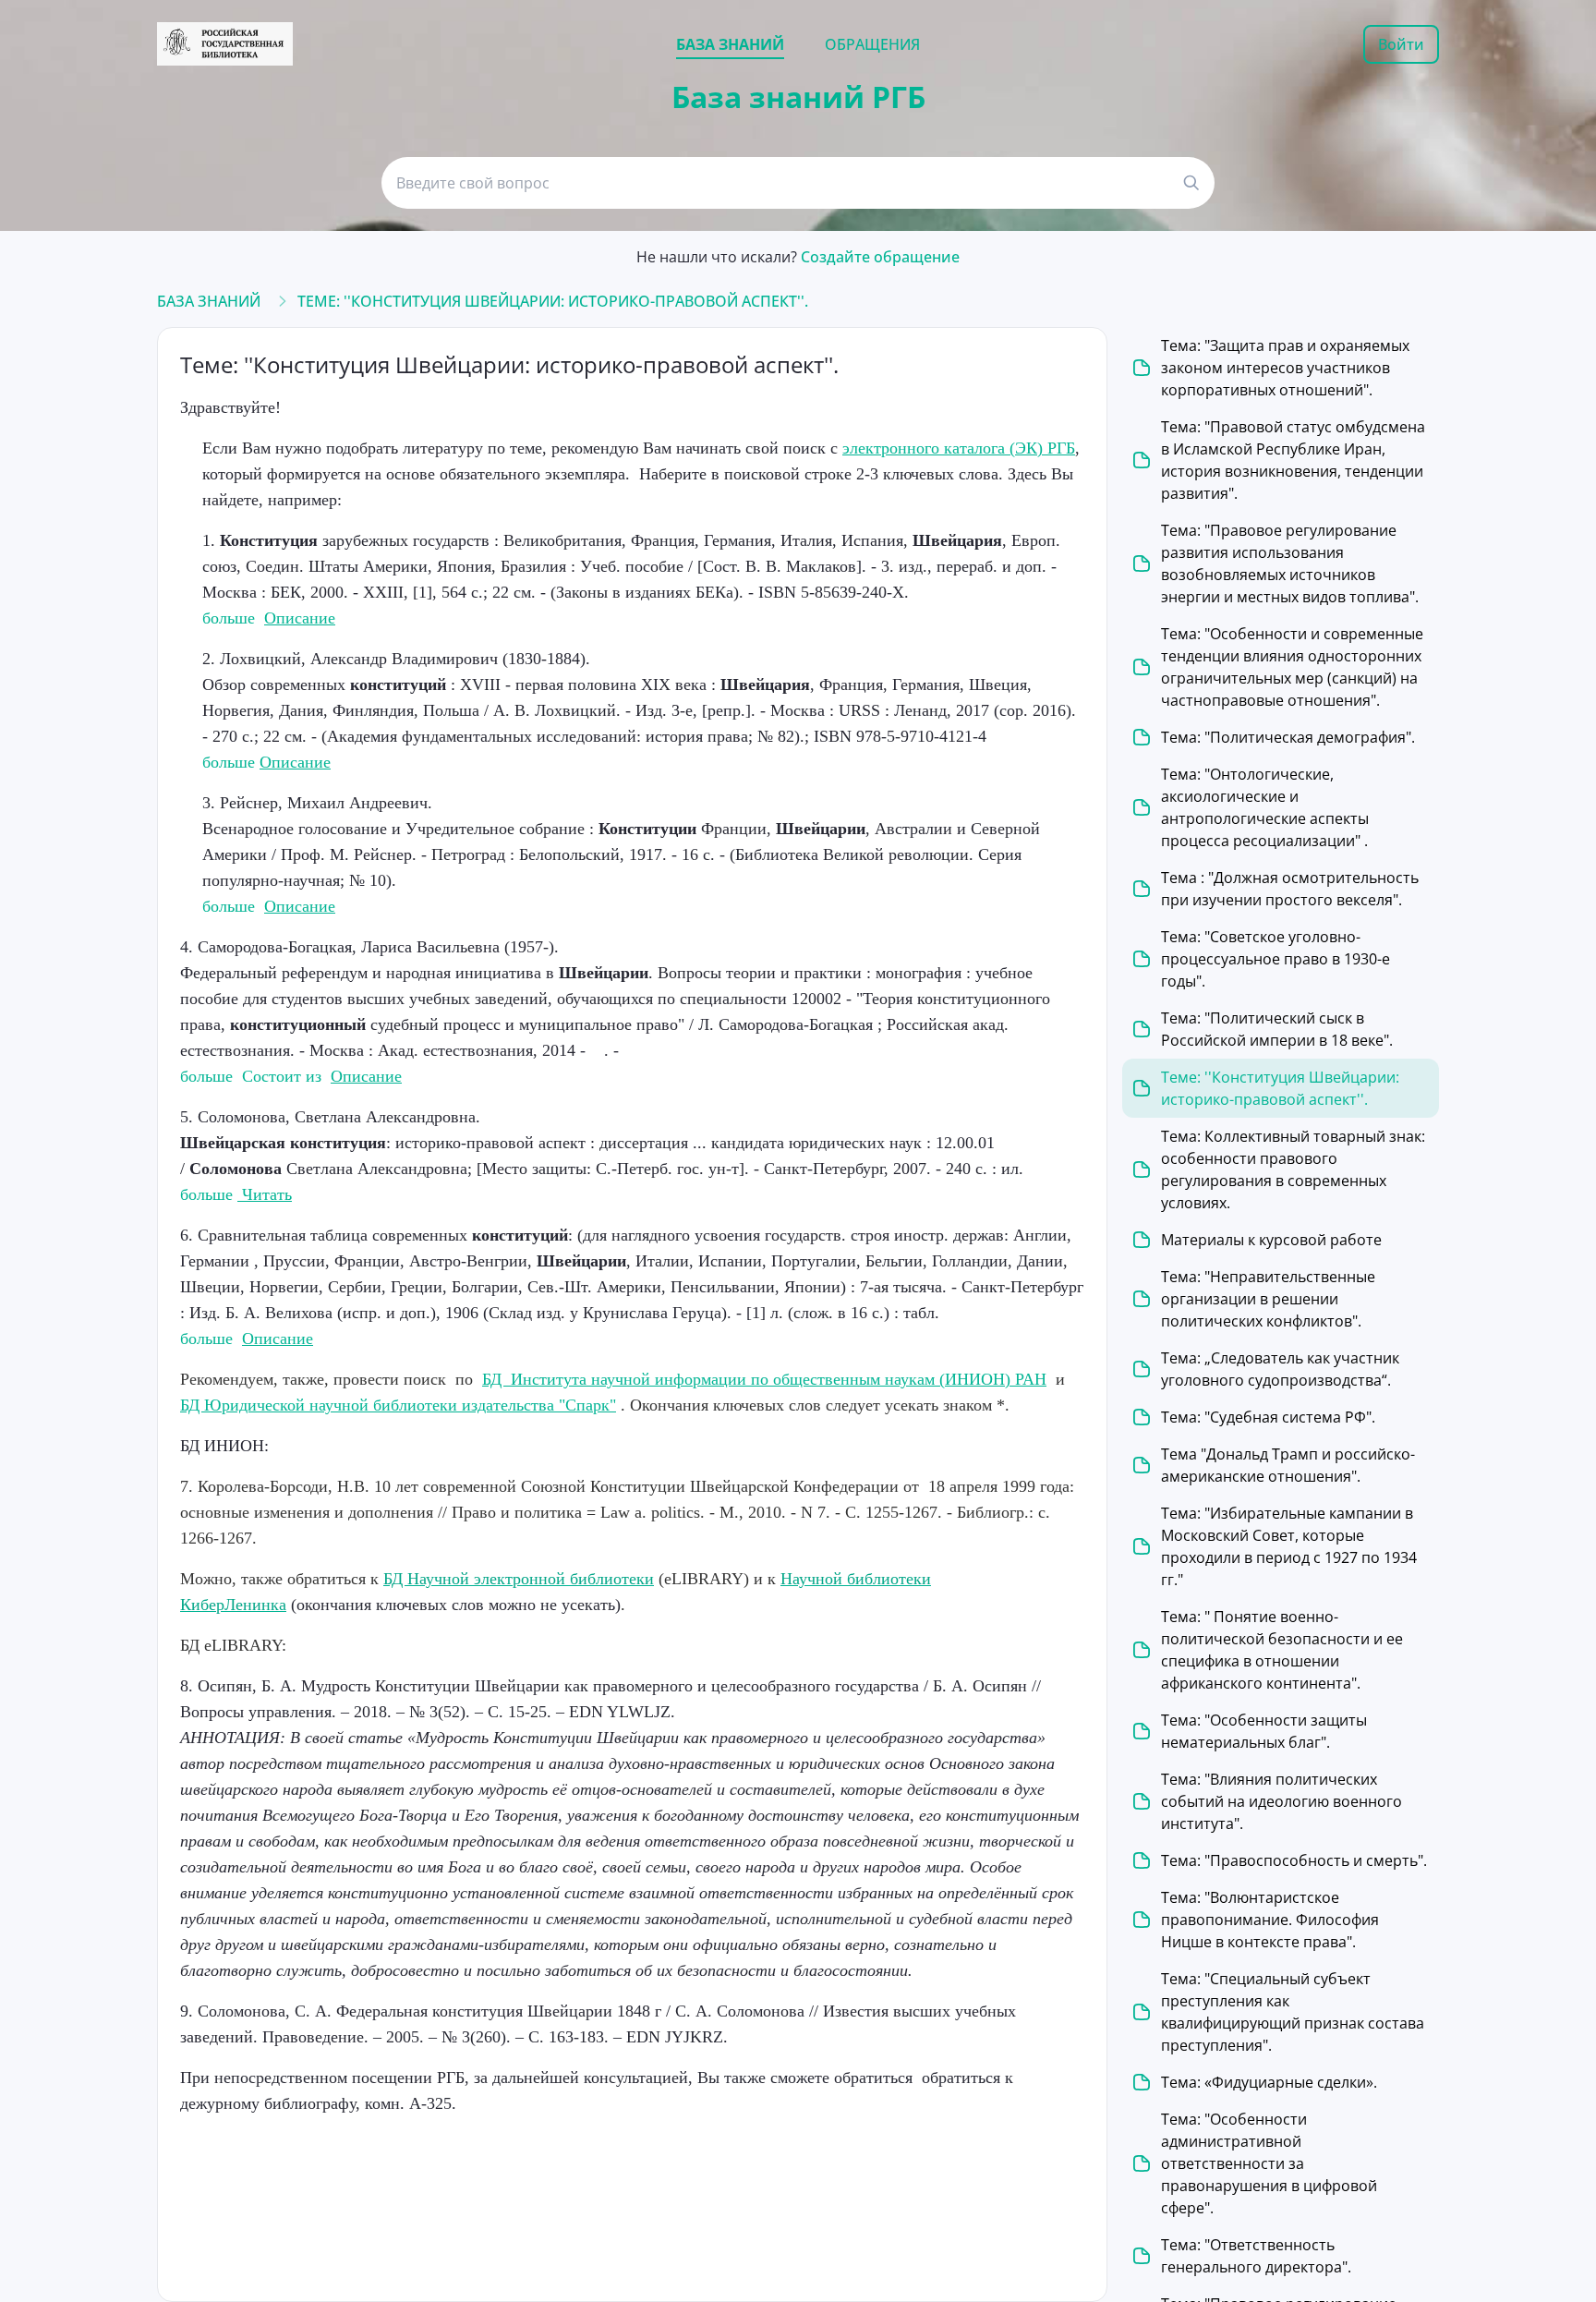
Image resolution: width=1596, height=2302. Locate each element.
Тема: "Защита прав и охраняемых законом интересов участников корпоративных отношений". (1285, 368)
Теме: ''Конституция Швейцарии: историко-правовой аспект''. (553, 301)
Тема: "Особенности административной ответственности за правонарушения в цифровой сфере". (1269, 2163)
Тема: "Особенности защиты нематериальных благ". (1264, 1731)
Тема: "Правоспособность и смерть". (1294, 1860)
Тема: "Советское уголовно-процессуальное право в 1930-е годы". (1276, 959)
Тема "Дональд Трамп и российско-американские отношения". (1288, 1465)
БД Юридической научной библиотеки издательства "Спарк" (398, 1405)
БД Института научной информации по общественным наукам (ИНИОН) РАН (764, 1379)
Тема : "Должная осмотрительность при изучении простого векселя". (1290, 889)
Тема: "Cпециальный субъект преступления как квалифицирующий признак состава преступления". (1293, 2012)
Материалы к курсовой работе (1271, 1240)
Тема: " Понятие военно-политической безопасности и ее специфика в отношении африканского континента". (1282, 1650)
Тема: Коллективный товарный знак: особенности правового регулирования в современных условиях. (1293, 1169)
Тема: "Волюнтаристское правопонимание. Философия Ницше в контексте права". (1270, 1920)
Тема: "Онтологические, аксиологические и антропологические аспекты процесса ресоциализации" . (1265, 807)
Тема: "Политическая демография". (1288, 737)
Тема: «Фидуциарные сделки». (1269, 2082)
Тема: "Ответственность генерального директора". (1256, 2256)
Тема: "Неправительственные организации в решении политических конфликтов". (1268, 1299)
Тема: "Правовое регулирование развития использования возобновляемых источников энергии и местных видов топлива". (1290, 563)
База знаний (730, 44)
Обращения (872, 44)
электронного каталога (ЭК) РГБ (959, 448)
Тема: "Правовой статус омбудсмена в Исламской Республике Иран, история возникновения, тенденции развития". (1293, 460)
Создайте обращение (880, 257)
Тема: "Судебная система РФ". (1268, 1417)
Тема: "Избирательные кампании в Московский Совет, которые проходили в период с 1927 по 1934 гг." (1289, 1546)
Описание (300, 618)
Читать (265, 1194)
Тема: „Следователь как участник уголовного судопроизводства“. (1280, 1369)
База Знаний (209, 301)
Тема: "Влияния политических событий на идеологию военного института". (1282, 1801)
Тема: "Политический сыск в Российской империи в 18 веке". (1277, 1029)
